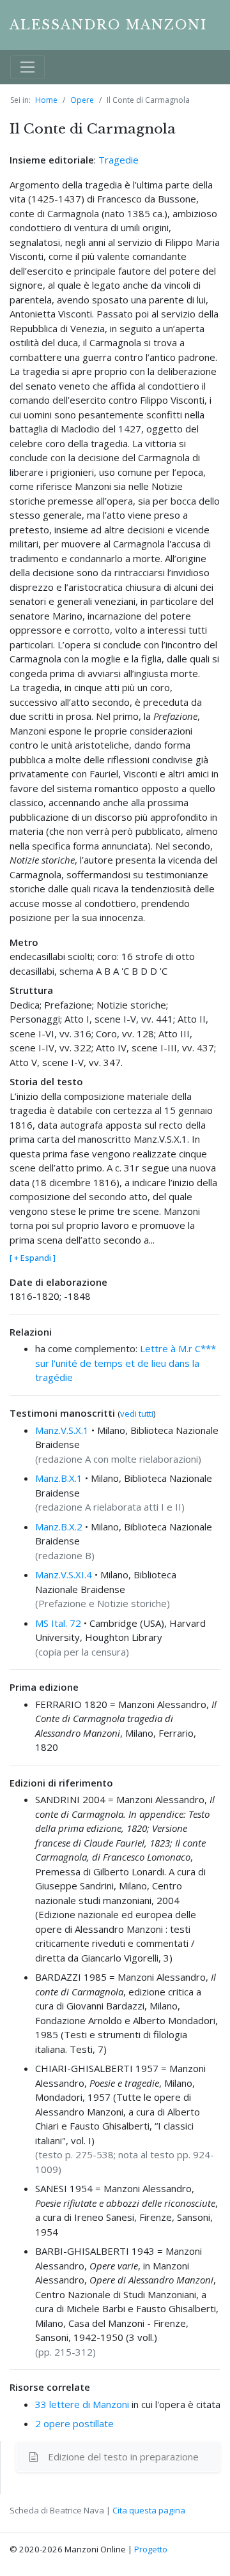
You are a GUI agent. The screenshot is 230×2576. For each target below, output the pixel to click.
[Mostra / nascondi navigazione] (27, 67)
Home (46, 100)
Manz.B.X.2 (59, 1527)
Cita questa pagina (149, 2510)
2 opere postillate (74, 2423)
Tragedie (119, 160)
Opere (82, 100)
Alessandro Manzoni (108, 25)
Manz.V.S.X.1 (62, 1430)
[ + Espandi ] (33, 1258)
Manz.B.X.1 (59, 1478)
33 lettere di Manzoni (82, 2404)
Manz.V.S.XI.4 (64, 1574)
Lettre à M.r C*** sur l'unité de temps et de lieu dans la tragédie (126, 1363)
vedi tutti (137, 1414)
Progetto (151, 2549)
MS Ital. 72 (58, 1623)
